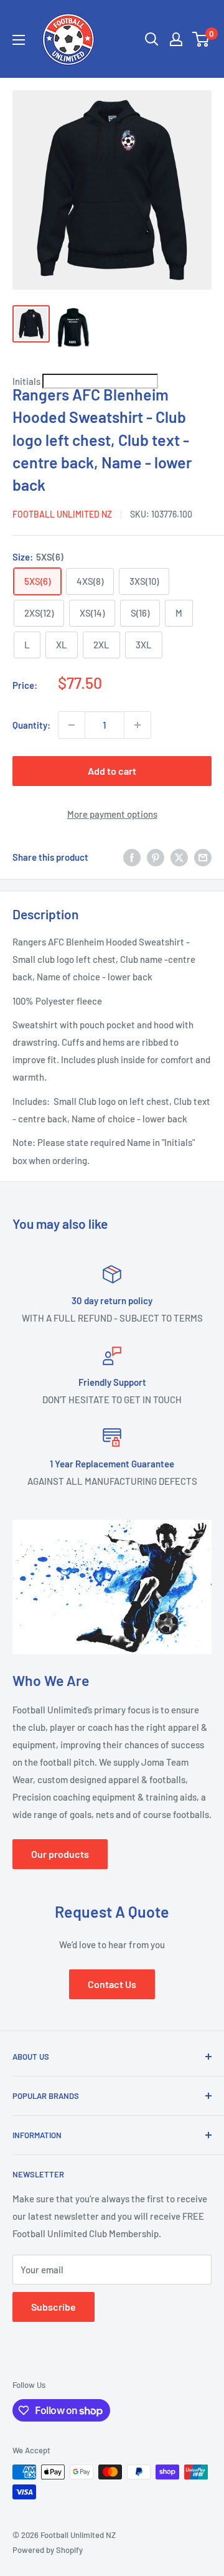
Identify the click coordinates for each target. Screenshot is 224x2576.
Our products (60, 1854)
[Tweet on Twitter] (179, 857)
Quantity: (31, 725)
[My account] (176, 39)
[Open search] (152, 39)
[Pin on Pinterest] (156, 857)
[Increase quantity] (138, 725)
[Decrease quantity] (72, 725)
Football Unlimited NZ (62, 514)
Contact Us (112, 1984)
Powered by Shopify (48, 2550)
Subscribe (54, 2307)
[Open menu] (19, 40)
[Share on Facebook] (132, 857)
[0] (201, 39)
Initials (27, 381)
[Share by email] (203, 857)
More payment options (112, 814)
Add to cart (112, 771)
